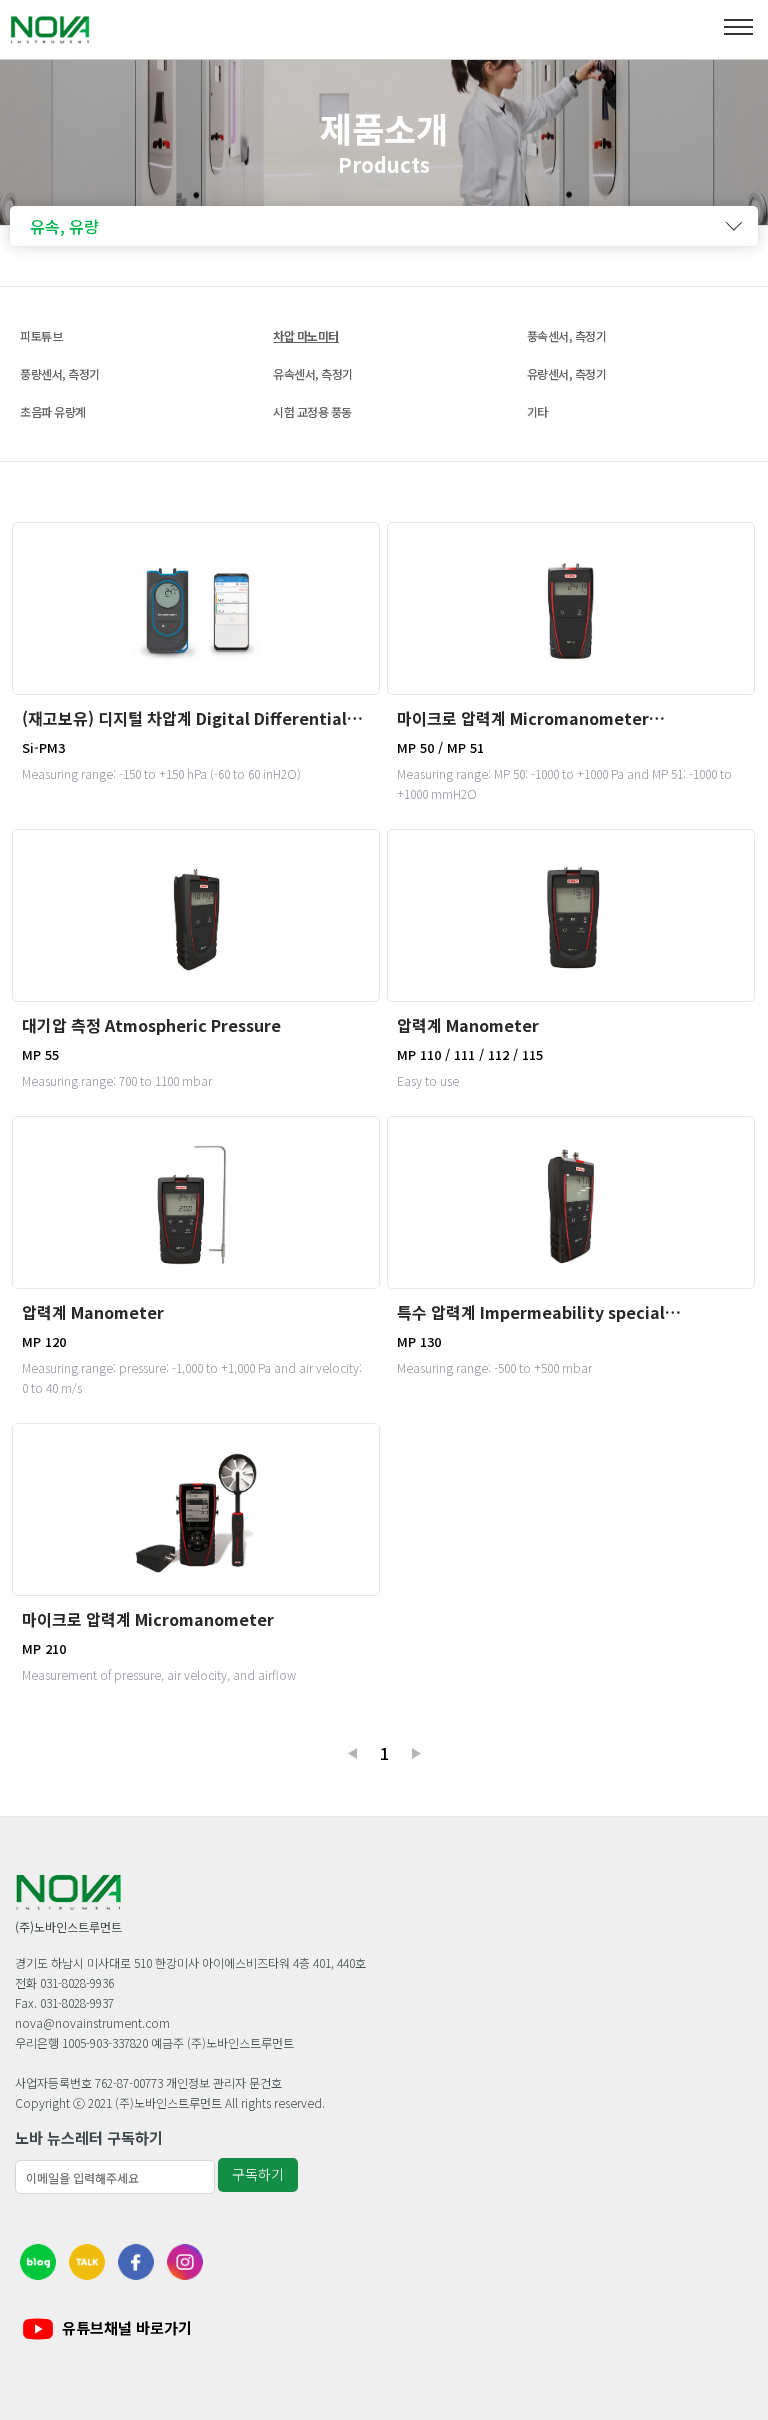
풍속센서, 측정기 (567, 335)
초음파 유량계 (53, 411)
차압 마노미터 (306, 335)
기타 (537, 411)
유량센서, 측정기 (567, 373)
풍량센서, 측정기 (60, 373)
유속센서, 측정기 (313, 373)
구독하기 (258, 2174)
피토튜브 (41, 335)
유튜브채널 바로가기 (127, 2327)
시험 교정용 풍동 (312, 411)
